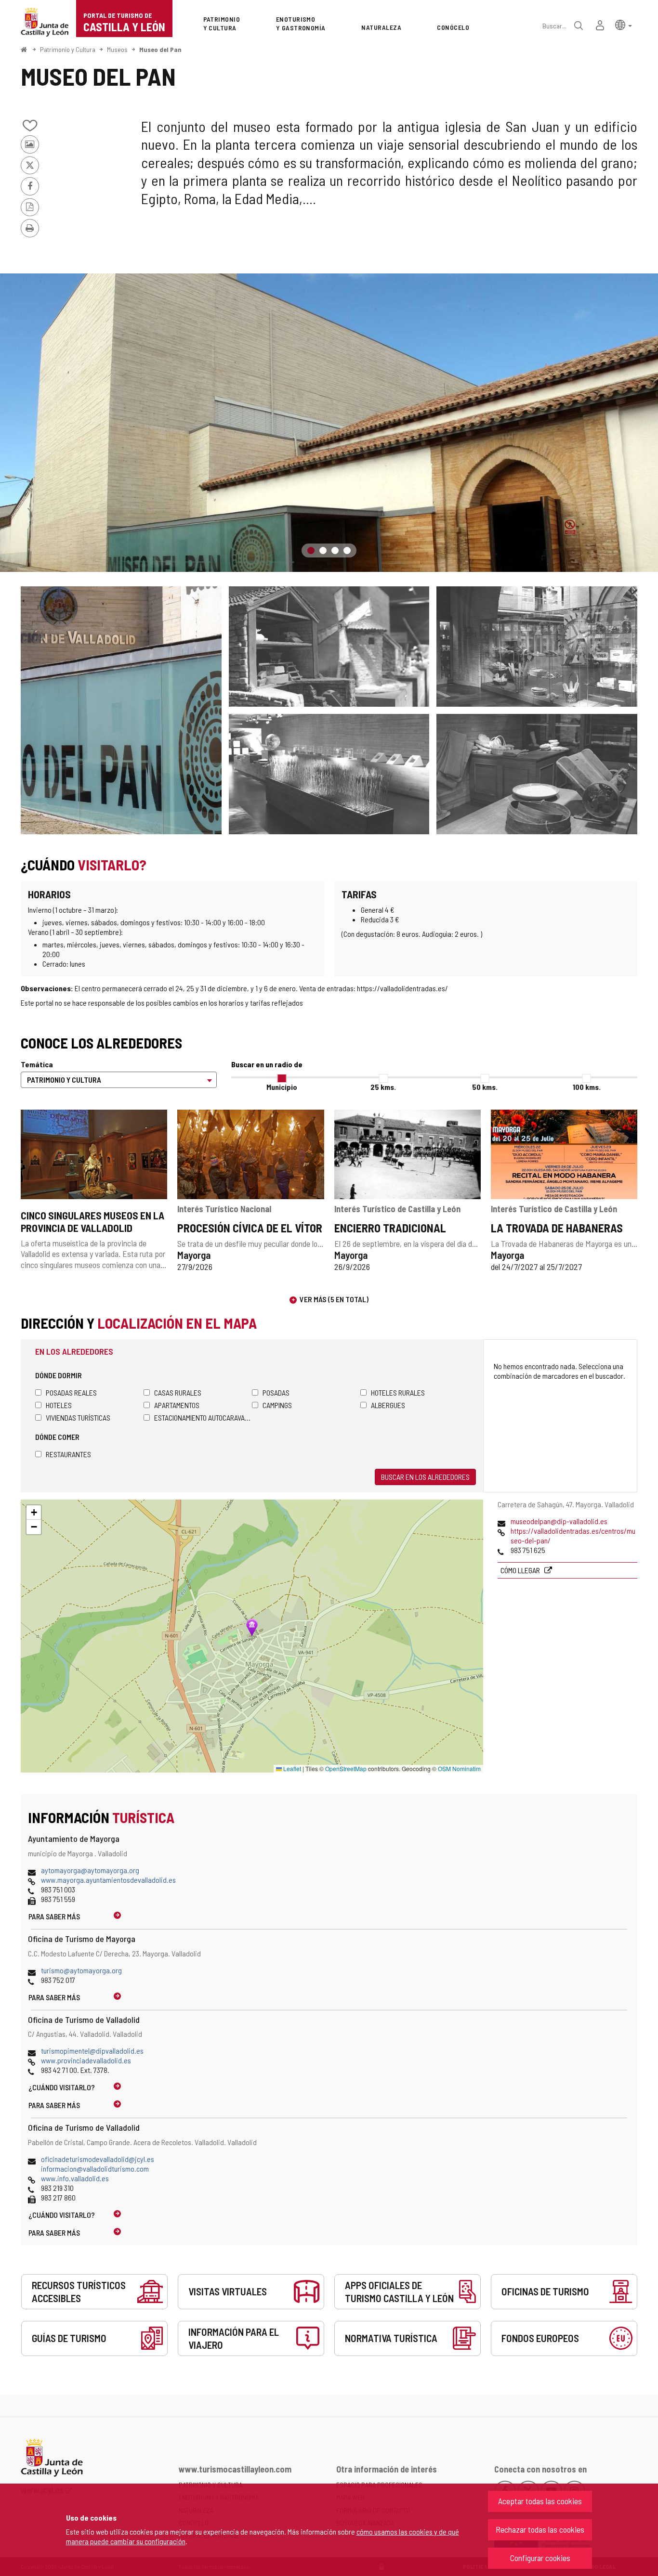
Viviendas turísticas (78, 1417)
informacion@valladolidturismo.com (95, 2168)
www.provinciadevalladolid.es (86, 2060)
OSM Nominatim (459, 1768)
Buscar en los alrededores (425, 1477)
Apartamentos (177, 1405)
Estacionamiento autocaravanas (203, 1417)
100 (587, 1087)
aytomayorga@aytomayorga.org (90, 1870)
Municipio (282, 1087)
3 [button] (335, 550)
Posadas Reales (71, 1392)
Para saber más (54, 1916)
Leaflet (291, 1768)
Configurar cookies (540, 2558)
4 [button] (347, 550)
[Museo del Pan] (329, 423)
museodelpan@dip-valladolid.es (559, 1521)
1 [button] (311, 550)
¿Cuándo (62, 2087)
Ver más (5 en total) (334, 1299)
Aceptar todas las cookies (540, 2501)
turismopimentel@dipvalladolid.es (92, 2051)
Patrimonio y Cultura (68, 49)
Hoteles (59, 1405)
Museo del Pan (160, 49)
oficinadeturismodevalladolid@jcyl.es (98, 2159)
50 (485, 1087)
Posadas (276, 1392)
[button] (624, 24)
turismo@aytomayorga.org (81, 1970)
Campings (277, 1405)
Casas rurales (178, 1392)
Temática (37, 1064)
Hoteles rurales (398, 1392)
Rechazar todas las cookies (540, 2529)
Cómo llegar (521, 1570)
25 (383, 1087)
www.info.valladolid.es (75, 2178)
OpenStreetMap (346, 1768)
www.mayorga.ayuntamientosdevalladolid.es (108, 1880)
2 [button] (323, 550)
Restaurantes (68, 1454)
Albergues (388, 1405)
